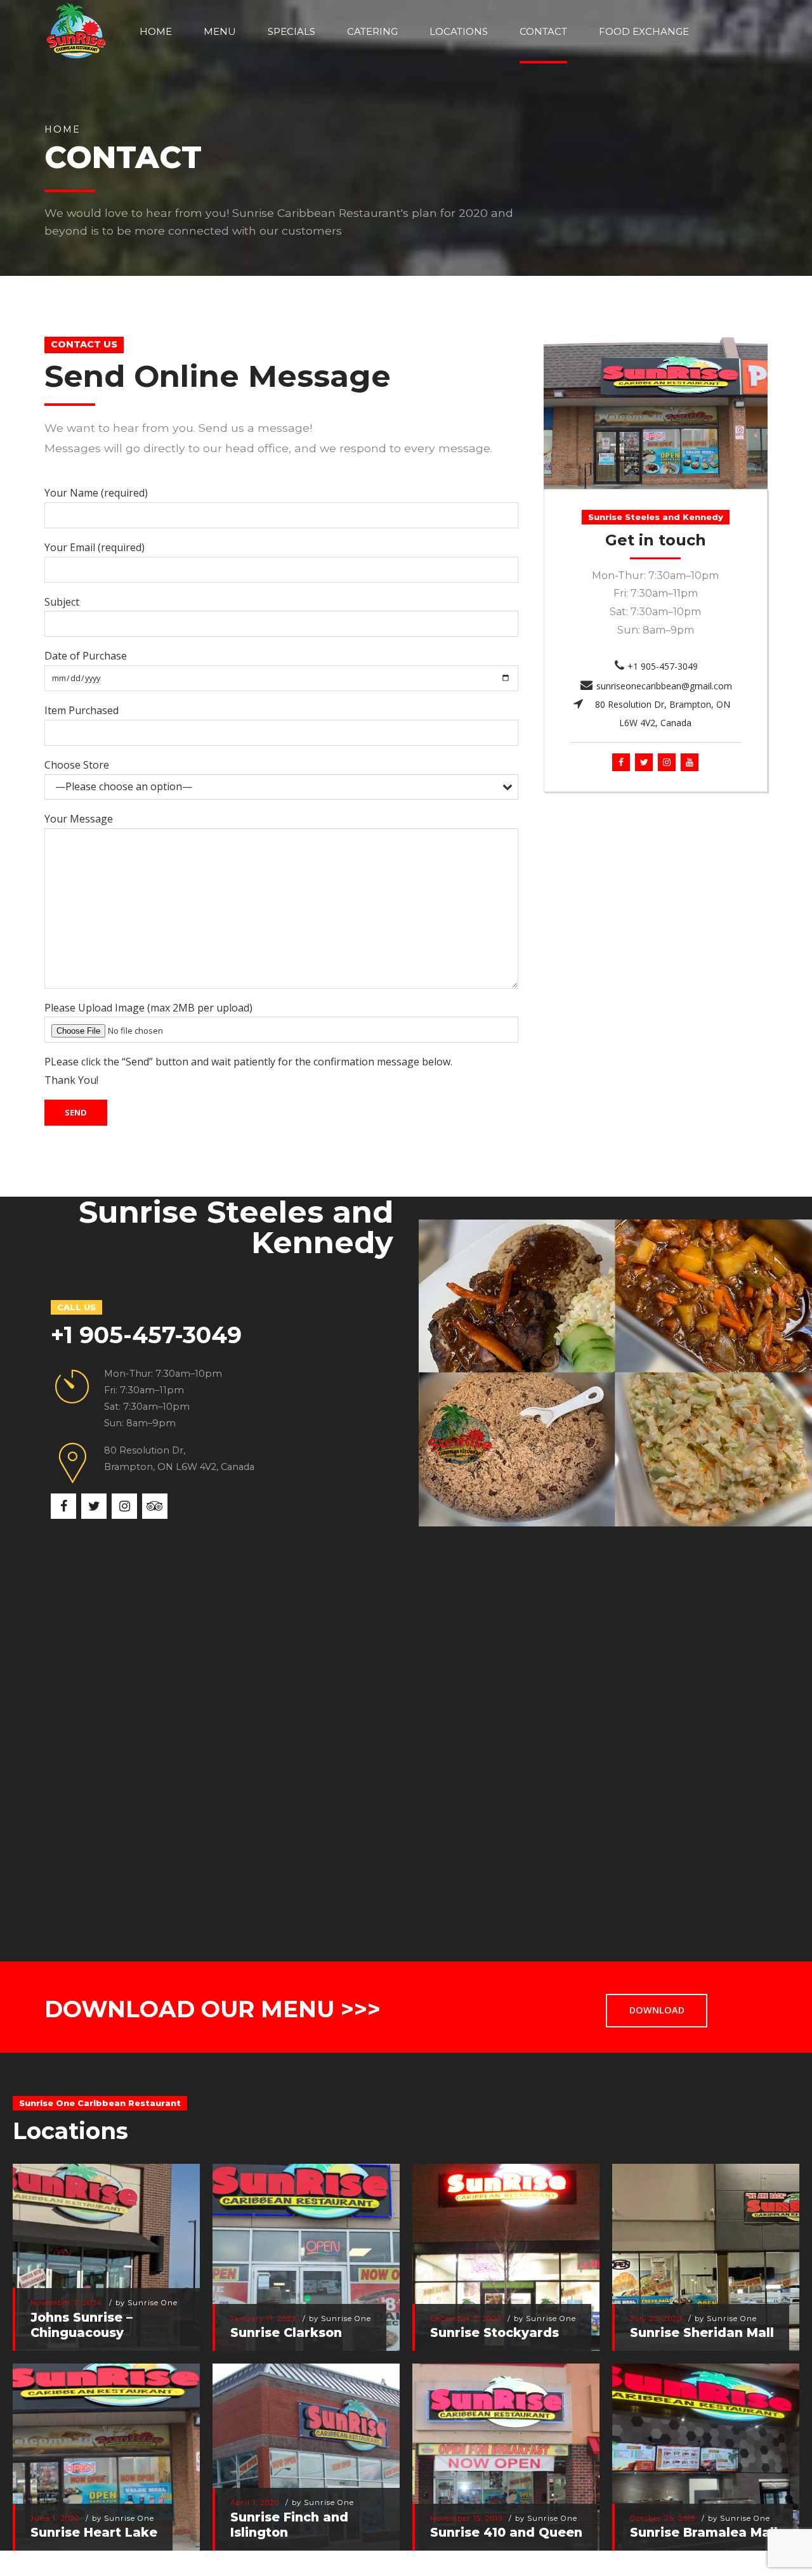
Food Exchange (644, 31)
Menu (220, 31)
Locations (459, 31)
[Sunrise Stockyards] (500, 2251)
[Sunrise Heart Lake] (100, 2451)
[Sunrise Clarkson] (300, 2251)
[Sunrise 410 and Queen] (500, 2451)
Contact (543, 31)
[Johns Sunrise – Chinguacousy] (100, 2251)
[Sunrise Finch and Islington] (300, 2451)
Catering (372, 31)
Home (156, 31)
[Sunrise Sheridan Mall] (699, 2251)
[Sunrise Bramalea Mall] (699, 2451)
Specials (291, 31)
